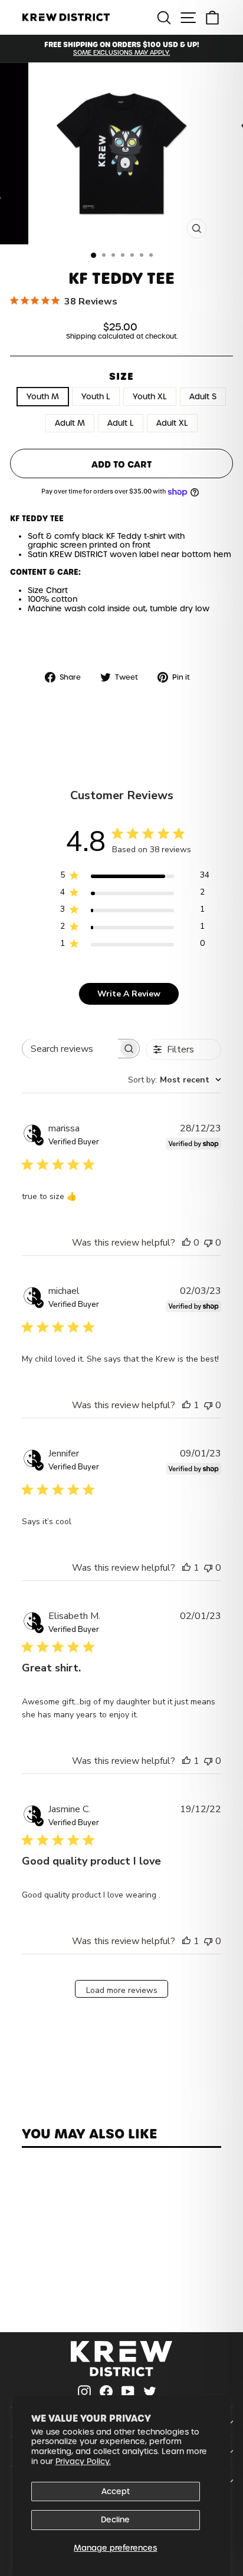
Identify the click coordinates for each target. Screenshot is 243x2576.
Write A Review (129, 994)
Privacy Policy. (83, 2461)
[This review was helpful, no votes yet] (186, 1243)
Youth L (96, 397)
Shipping (81, 337)
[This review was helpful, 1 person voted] (186, 1405)
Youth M (43, 397)
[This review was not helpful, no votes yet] (208, 1243)
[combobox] (175, 1080)
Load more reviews (122, 1990)
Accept (116, 2491)
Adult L (121, 423)
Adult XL (172, 423)
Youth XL (150, 397)
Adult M (70, 423)
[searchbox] (70, 1049)
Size (121, 377)
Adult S (203, 397)
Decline (115, 2520)
